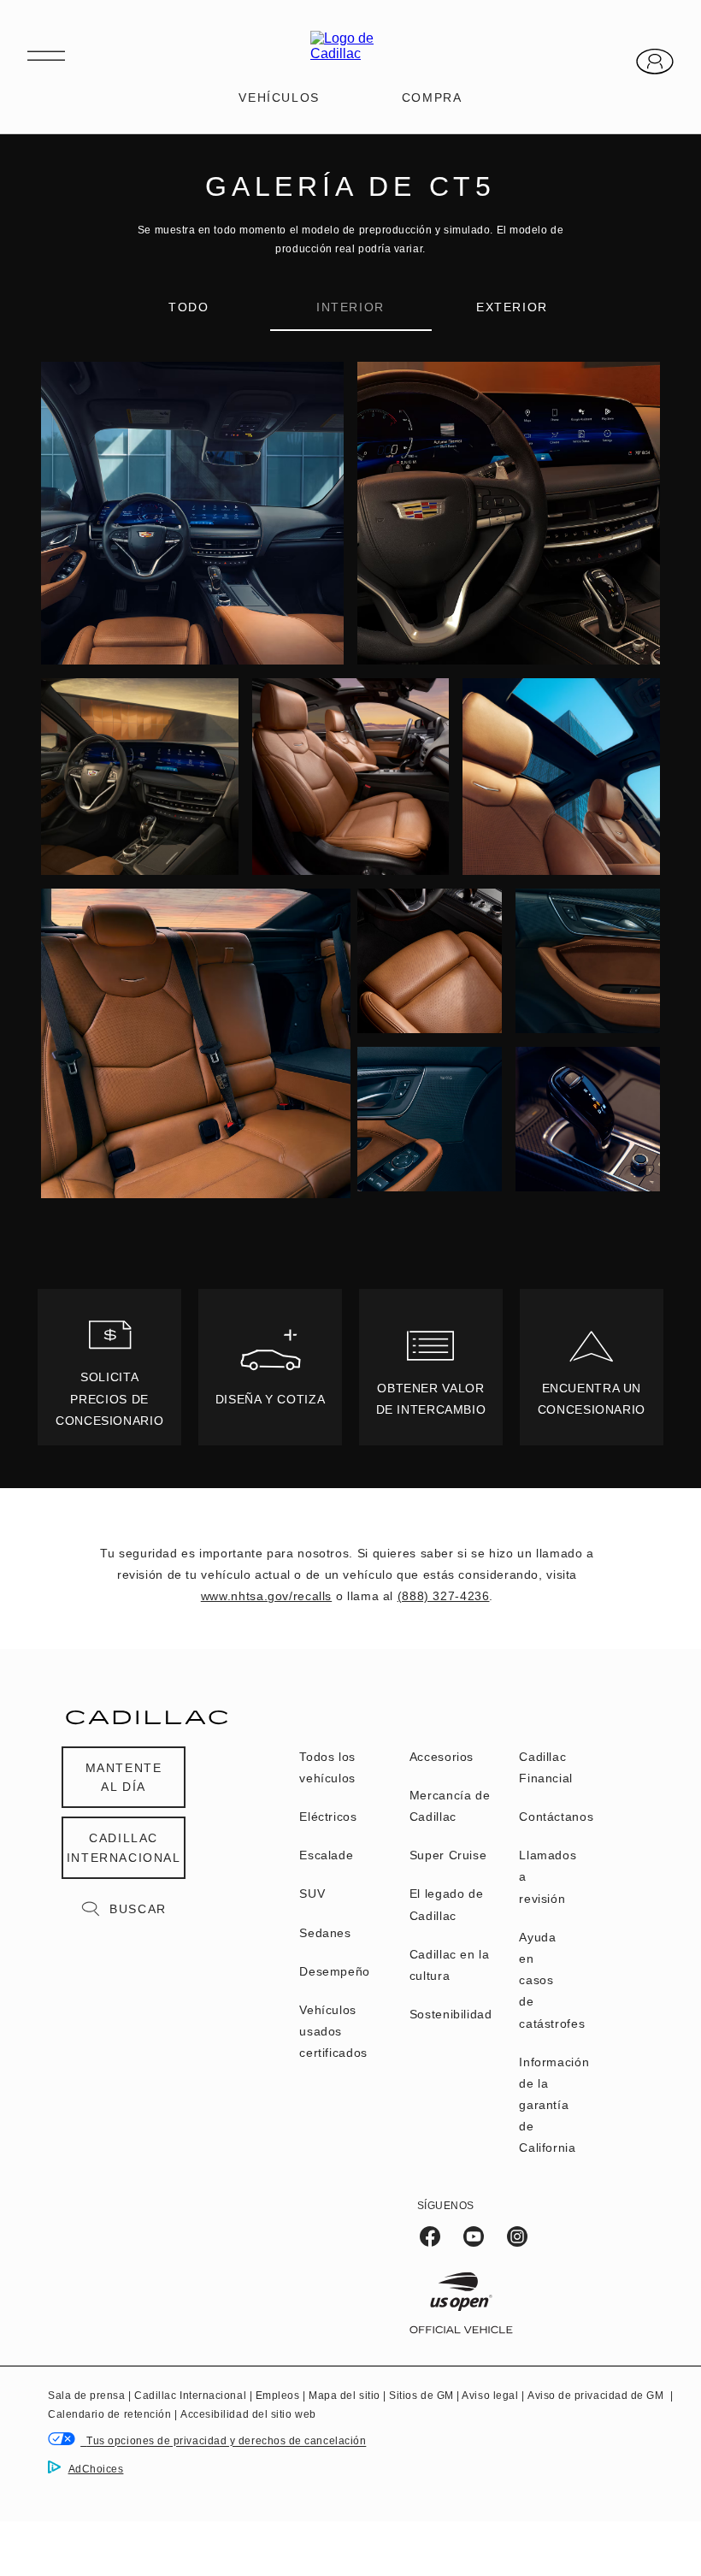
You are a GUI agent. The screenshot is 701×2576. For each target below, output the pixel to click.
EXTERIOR (512, 307)
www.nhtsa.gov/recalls (266, 1596)
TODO (189, 307)
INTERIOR (350, 307)
